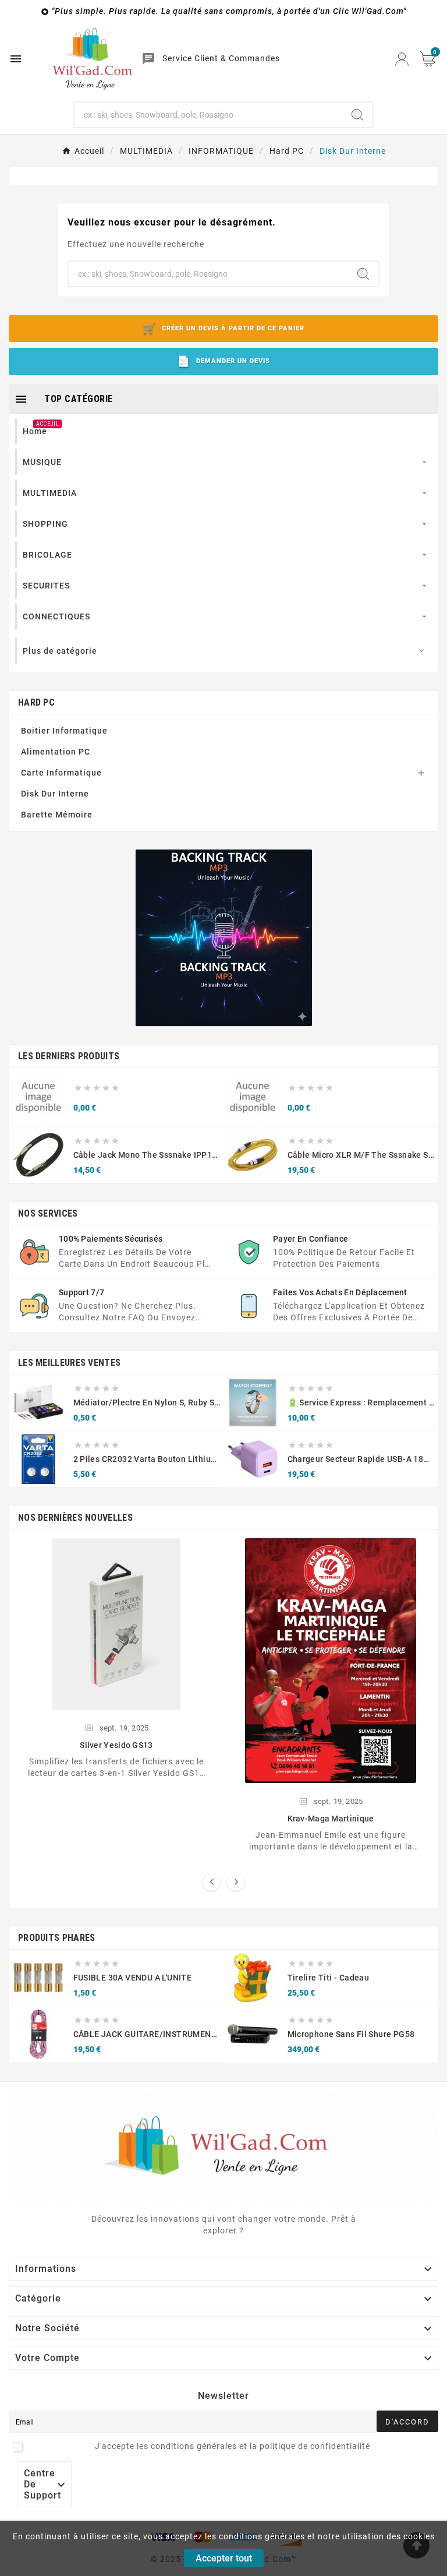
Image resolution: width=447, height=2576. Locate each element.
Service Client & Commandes (221, 58)
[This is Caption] (224, 938)
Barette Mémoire (57, 815)
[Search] (357, 115)
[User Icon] (402, 59)
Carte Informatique (61, 773)
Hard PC (36, 702)
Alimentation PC (56, 752)
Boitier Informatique (64, 731)
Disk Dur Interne (55, 794)
